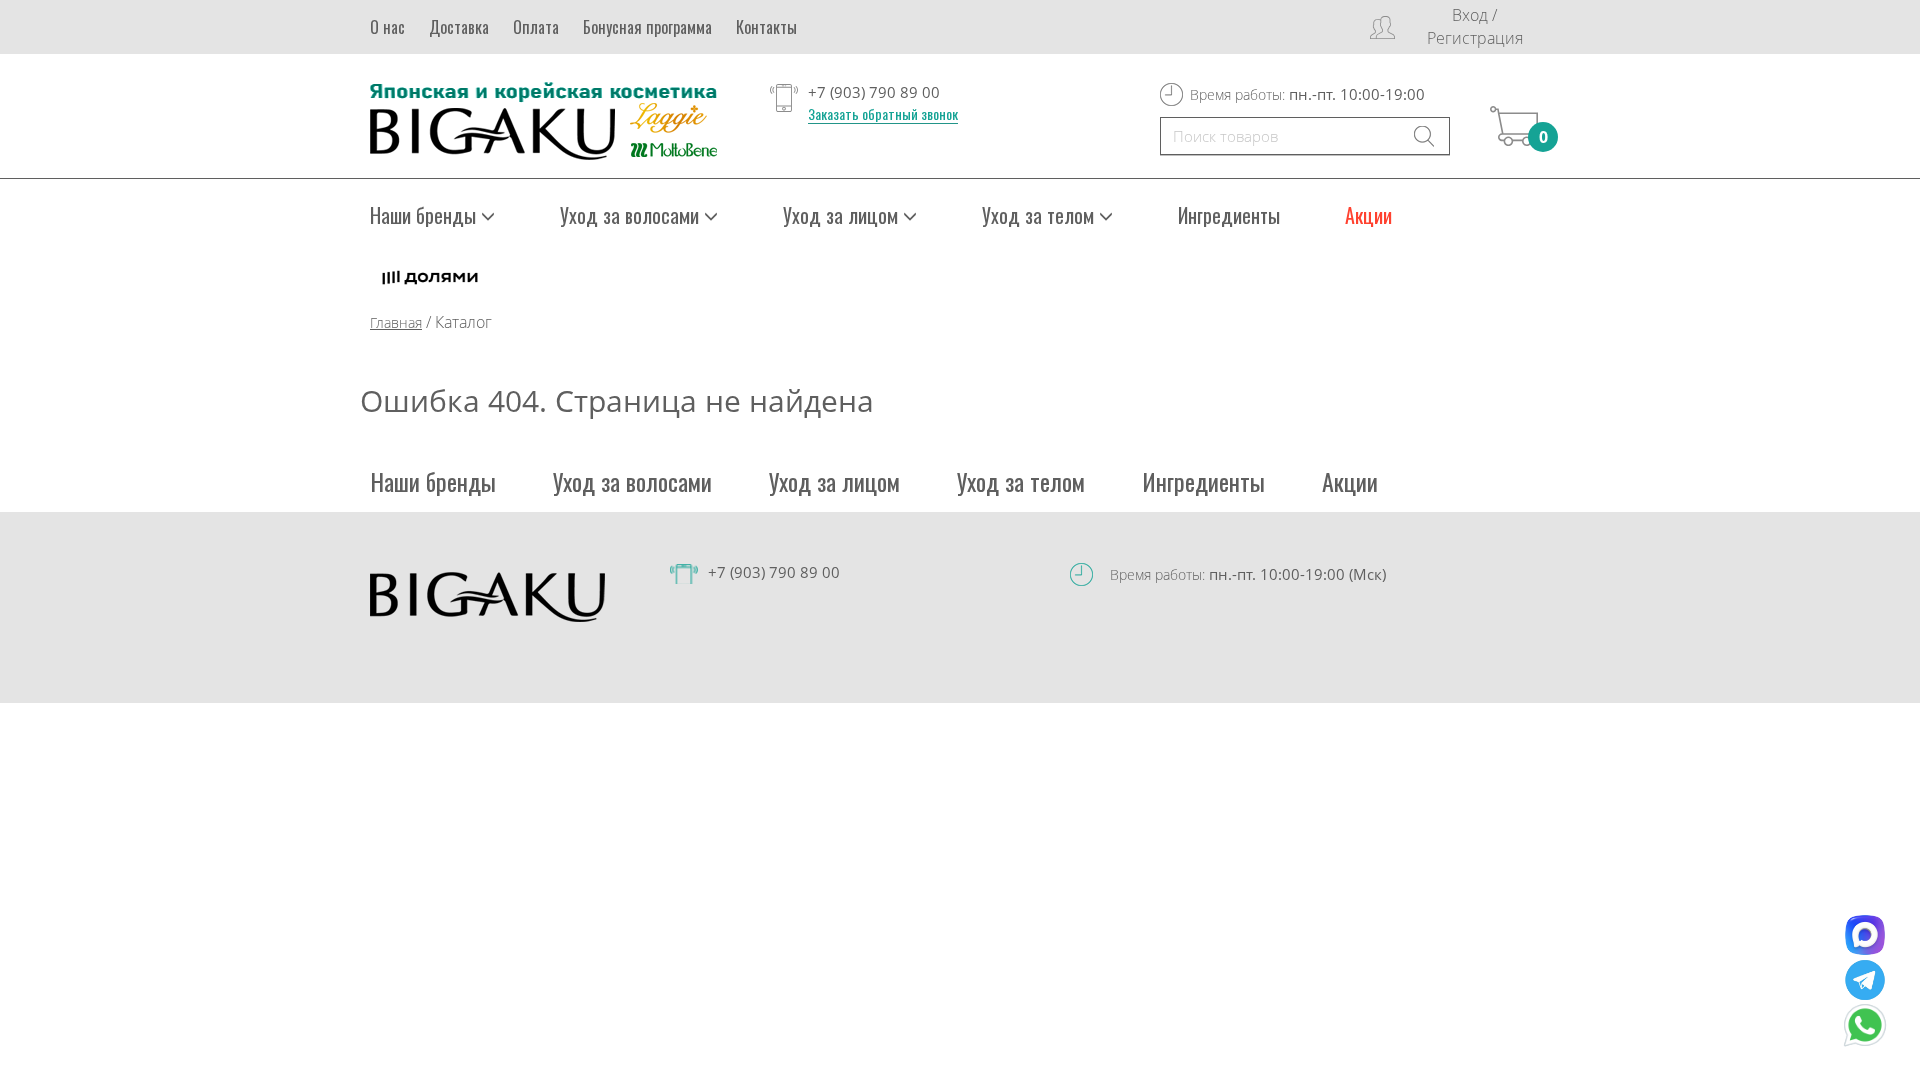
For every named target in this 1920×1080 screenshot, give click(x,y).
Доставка (459, 27)
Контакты (766, 27)
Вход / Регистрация (1475, 26)
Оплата (536, 27)
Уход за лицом (834, 481)
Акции (1368, 215)
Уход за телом (1021, 481)
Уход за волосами (632, 481)
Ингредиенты (1229, 215)
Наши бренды (433, 481)
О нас (387, 27)
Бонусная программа (647, 27)
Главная (396, 322)
